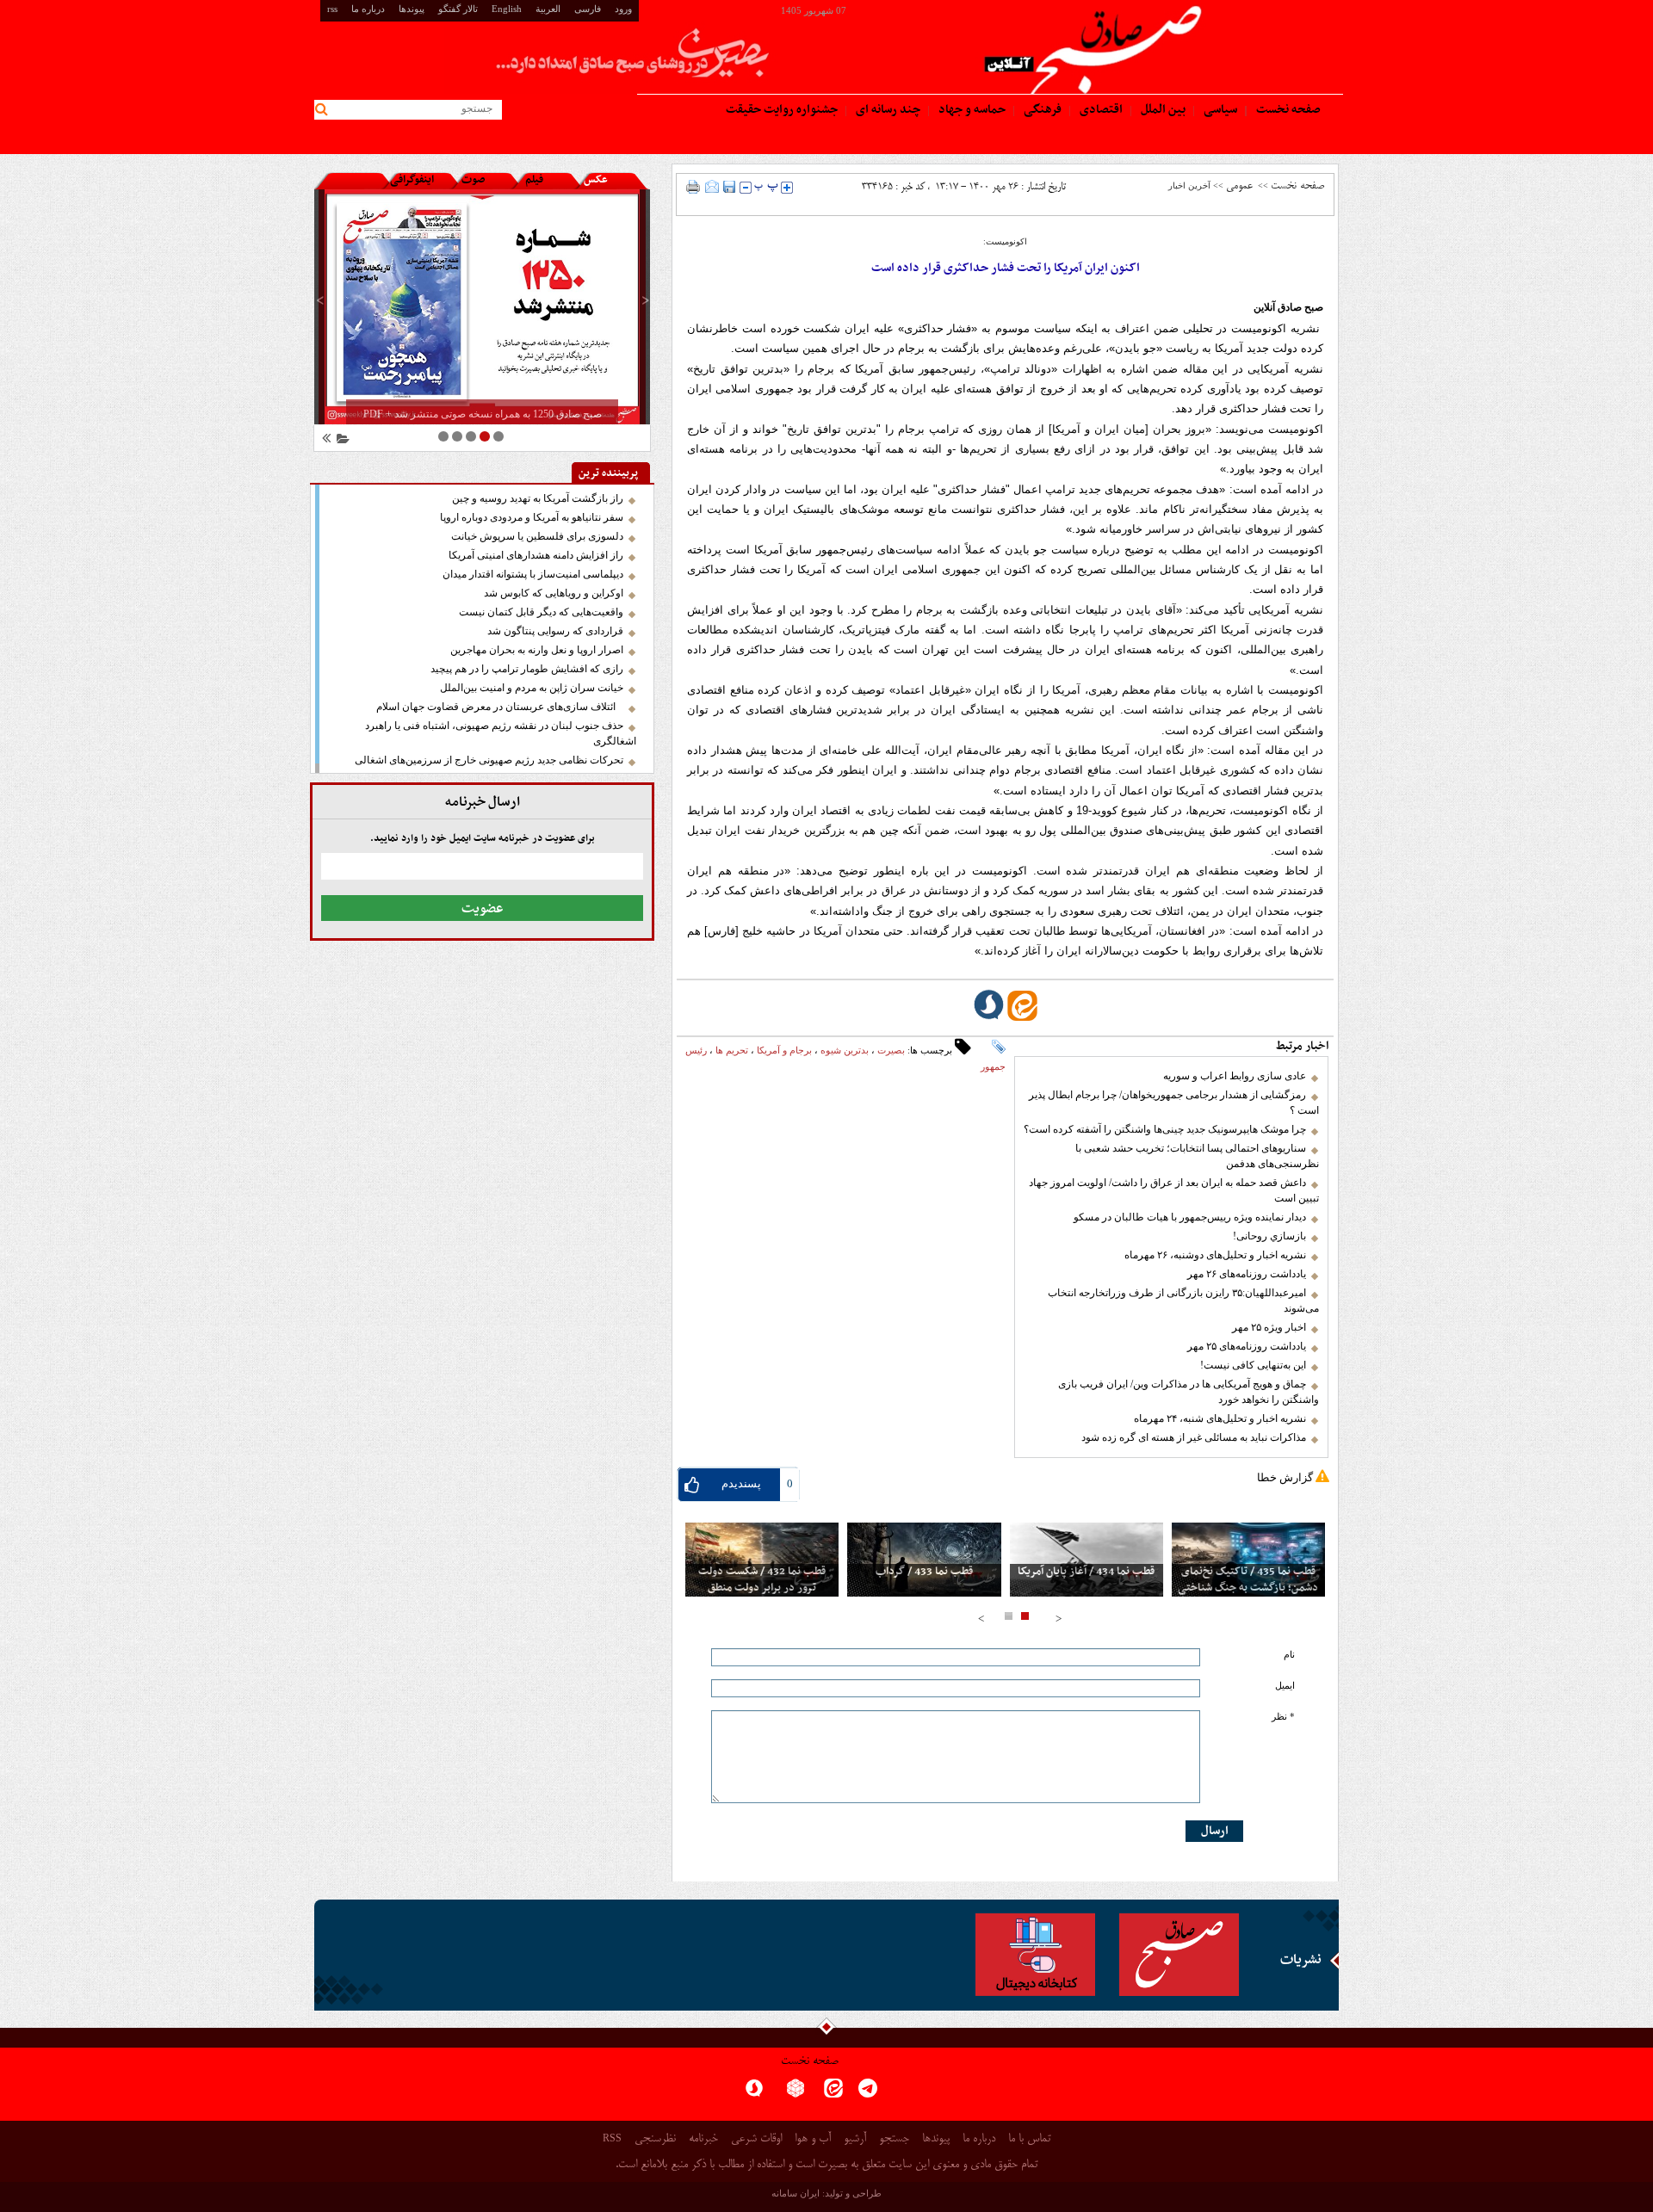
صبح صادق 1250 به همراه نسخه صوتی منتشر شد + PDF (483, 414)
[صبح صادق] (1179, 1955)
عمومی (1239, 186)
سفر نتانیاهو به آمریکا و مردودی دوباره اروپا (532, 517)
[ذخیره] (729, 187)
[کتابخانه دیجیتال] (1035, 1955)
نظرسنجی (655, 2139)
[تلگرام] (868, 2094)
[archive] (340, 441)
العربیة (548, 9)
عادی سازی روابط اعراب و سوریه (1235, 1076)
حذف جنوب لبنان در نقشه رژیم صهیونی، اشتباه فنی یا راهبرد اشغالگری (501, 733)
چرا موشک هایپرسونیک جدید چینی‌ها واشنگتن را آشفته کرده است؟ (1165, 1129)
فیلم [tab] (534, 180)
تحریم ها (732, 1050)
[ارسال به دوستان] (712, 187)
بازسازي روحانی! (1269, 1236)
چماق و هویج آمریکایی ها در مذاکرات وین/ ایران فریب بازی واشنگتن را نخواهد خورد (1189, 1392)
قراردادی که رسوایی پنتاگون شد (555, 631)
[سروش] (754, 2094)
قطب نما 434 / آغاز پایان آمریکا (1086, 1572)
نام (1289, 1655)
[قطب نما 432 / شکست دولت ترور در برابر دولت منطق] (762, 1560)
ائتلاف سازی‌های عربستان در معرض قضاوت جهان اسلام (500, 707)
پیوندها (412, 9)
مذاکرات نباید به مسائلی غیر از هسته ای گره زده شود (1194, 1437)
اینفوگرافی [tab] (412, 180)
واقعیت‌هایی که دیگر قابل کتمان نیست (541, 612)
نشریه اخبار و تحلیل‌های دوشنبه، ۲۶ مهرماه (1215, 1255)
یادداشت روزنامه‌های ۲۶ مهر (1247, 1274)
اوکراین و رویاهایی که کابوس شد (554, 593)
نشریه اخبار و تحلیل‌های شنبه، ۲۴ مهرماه (1220, 1418)
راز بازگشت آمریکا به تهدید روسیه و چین (538, 498)
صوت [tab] (473, 180)
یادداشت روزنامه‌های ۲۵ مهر (1247, 1346)
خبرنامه (703, 2139)
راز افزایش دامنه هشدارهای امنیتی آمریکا (536, 555)
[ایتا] (833, 2094)
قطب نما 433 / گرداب (924, 1572)
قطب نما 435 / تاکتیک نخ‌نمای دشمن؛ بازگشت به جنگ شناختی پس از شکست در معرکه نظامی (1248, 1588)
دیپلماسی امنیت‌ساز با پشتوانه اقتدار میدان (533, 574)
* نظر (1283, 1717)
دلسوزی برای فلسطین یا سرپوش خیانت (537, 536)
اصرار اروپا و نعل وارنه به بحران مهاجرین (537, 650)
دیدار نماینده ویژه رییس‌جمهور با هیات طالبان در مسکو (1190, 1217)
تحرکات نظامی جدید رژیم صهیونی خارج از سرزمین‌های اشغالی (489, 760)
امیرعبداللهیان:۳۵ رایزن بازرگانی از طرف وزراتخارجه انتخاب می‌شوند (1183, 1301)
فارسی (588, 9)
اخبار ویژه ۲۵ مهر (1269, 1327)
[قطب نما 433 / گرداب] (924, 1560)
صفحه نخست (1297, 186)
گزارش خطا (1285, 1477)
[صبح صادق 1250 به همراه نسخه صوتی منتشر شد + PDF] (482, 307)
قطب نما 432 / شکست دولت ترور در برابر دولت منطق (762, 1580)
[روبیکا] (796, 2094)
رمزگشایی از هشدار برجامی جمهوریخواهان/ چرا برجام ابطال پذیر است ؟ (1174, 1103)
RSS (612, 2138)
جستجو (894, 2139)
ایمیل (1285, 1686)
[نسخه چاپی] (693, 187)
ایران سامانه (796, 2193)
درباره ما (368, 9)
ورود (623, 9)
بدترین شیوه (845, 1050)
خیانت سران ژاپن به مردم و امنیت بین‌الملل (532, 688)
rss (332, 9)
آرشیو (855, 2139)
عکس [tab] (596, 180)
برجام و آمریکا (784, 1050)
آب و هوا (813, 2139)
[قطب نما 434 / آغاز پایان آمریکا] (1087, 1560)
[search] (324, 110)
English (507, 9)
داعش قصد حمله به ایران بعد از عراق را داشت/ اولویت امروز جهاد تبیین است (1174, 1190)
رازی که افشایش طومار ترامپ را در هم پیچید (527, 669)
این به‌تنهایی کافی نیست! (1253, 1365)
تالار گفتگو (458, 9)
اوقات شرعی (756, 2139)
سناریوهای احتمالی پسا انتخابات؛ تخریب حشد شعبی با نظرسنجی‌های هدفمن (1197, 1156)
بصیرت (891, 1050)
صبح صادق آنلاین (1288, 307)
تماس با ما (1029, 2139)
